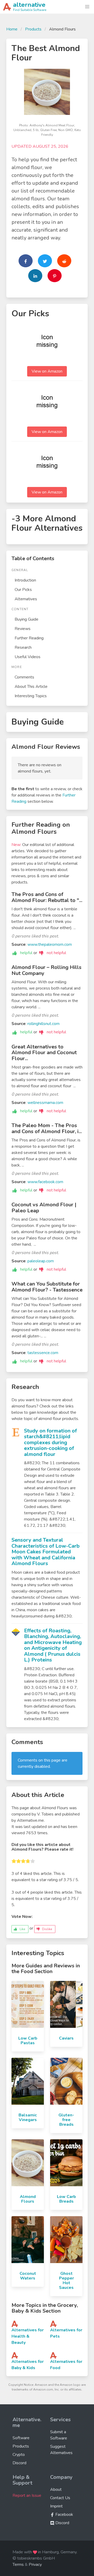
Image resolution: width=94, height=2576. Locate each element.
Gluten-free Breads (66, 2120)
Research (23, 647)
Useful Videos (28, 657)
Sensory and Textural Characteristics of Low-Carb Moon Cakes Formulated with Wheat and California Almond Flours (46, 1552)
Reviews (23, 629)
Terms (18, 2565)
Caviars (66, 2038)
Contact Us (60, 2498)
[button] (87, 7)
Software (21, 2438)
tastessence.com (43, 1353)
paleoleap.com (41, 1261)
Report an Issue (27, 2495)
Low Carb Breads (66, 2199)
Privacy (35, 2565)
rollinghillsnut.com (43, 1024)
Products (33, 29)
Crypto (19, 2455)
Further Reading (29, 638)
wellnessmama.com (45, 1103)
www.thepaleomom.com (50, 944)
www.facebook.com (45, 1182)
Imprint (56, 2506)
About (56, 2489)
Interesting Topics (31, 696)
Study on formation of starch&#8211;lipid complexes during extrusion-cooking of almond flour (50, 1443)
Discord (19, 2463)
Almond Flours (28, 2199)
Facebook (64, 2515)
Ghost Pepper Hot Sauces (66, 2281)
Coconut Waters (28, 2276)
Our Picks (23, 590)
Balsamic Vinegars (28, 2117)
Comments (24, 677)
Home (12, 29)
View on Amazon (47, 371)
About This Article (31, 687)
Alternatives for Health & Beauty (28, 2336)
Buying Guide (27, 619)
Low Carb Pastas (28, 2041)
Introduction (25, 580)
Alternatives (26, 599)
